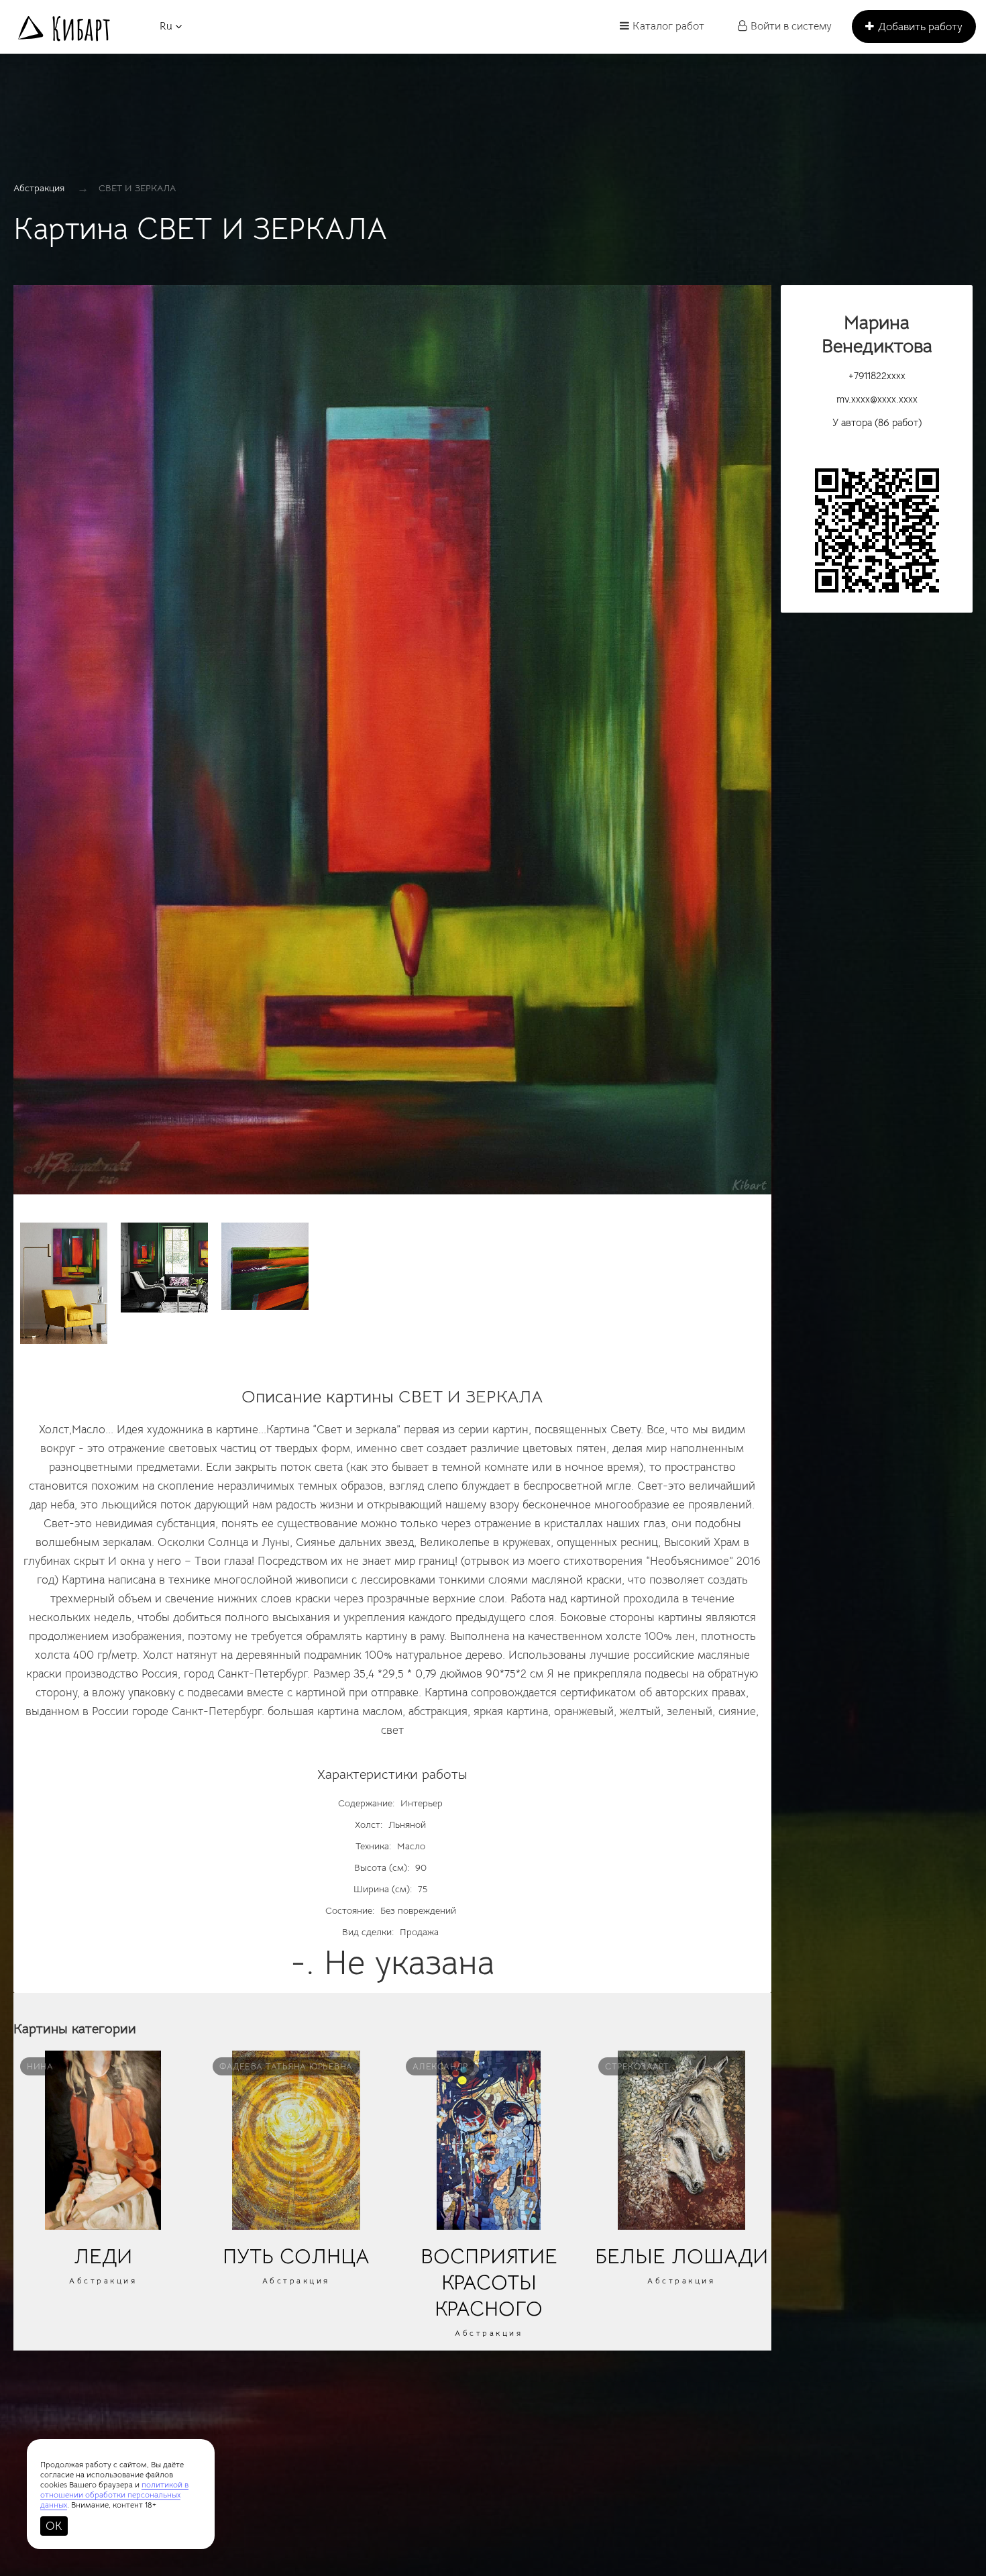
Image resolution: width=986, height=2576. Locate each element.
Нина (40, 2066)
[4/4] (265, 1266)
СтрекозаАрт (637, 2066)
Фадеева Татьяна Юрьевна (286, 2066)
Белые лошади (681, 2256)
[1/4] (392, 746)
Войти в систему (791, 26)
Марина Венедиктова (877, 334)
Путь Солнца (296, 2256)
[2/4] (64, 1283)
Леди (103, 2256)
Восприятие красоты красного (489, 2282)
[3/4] (164, 1268)
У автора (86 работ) (877, 422)
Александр (440, 2066)
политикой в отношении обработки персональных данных (114, 2494)
